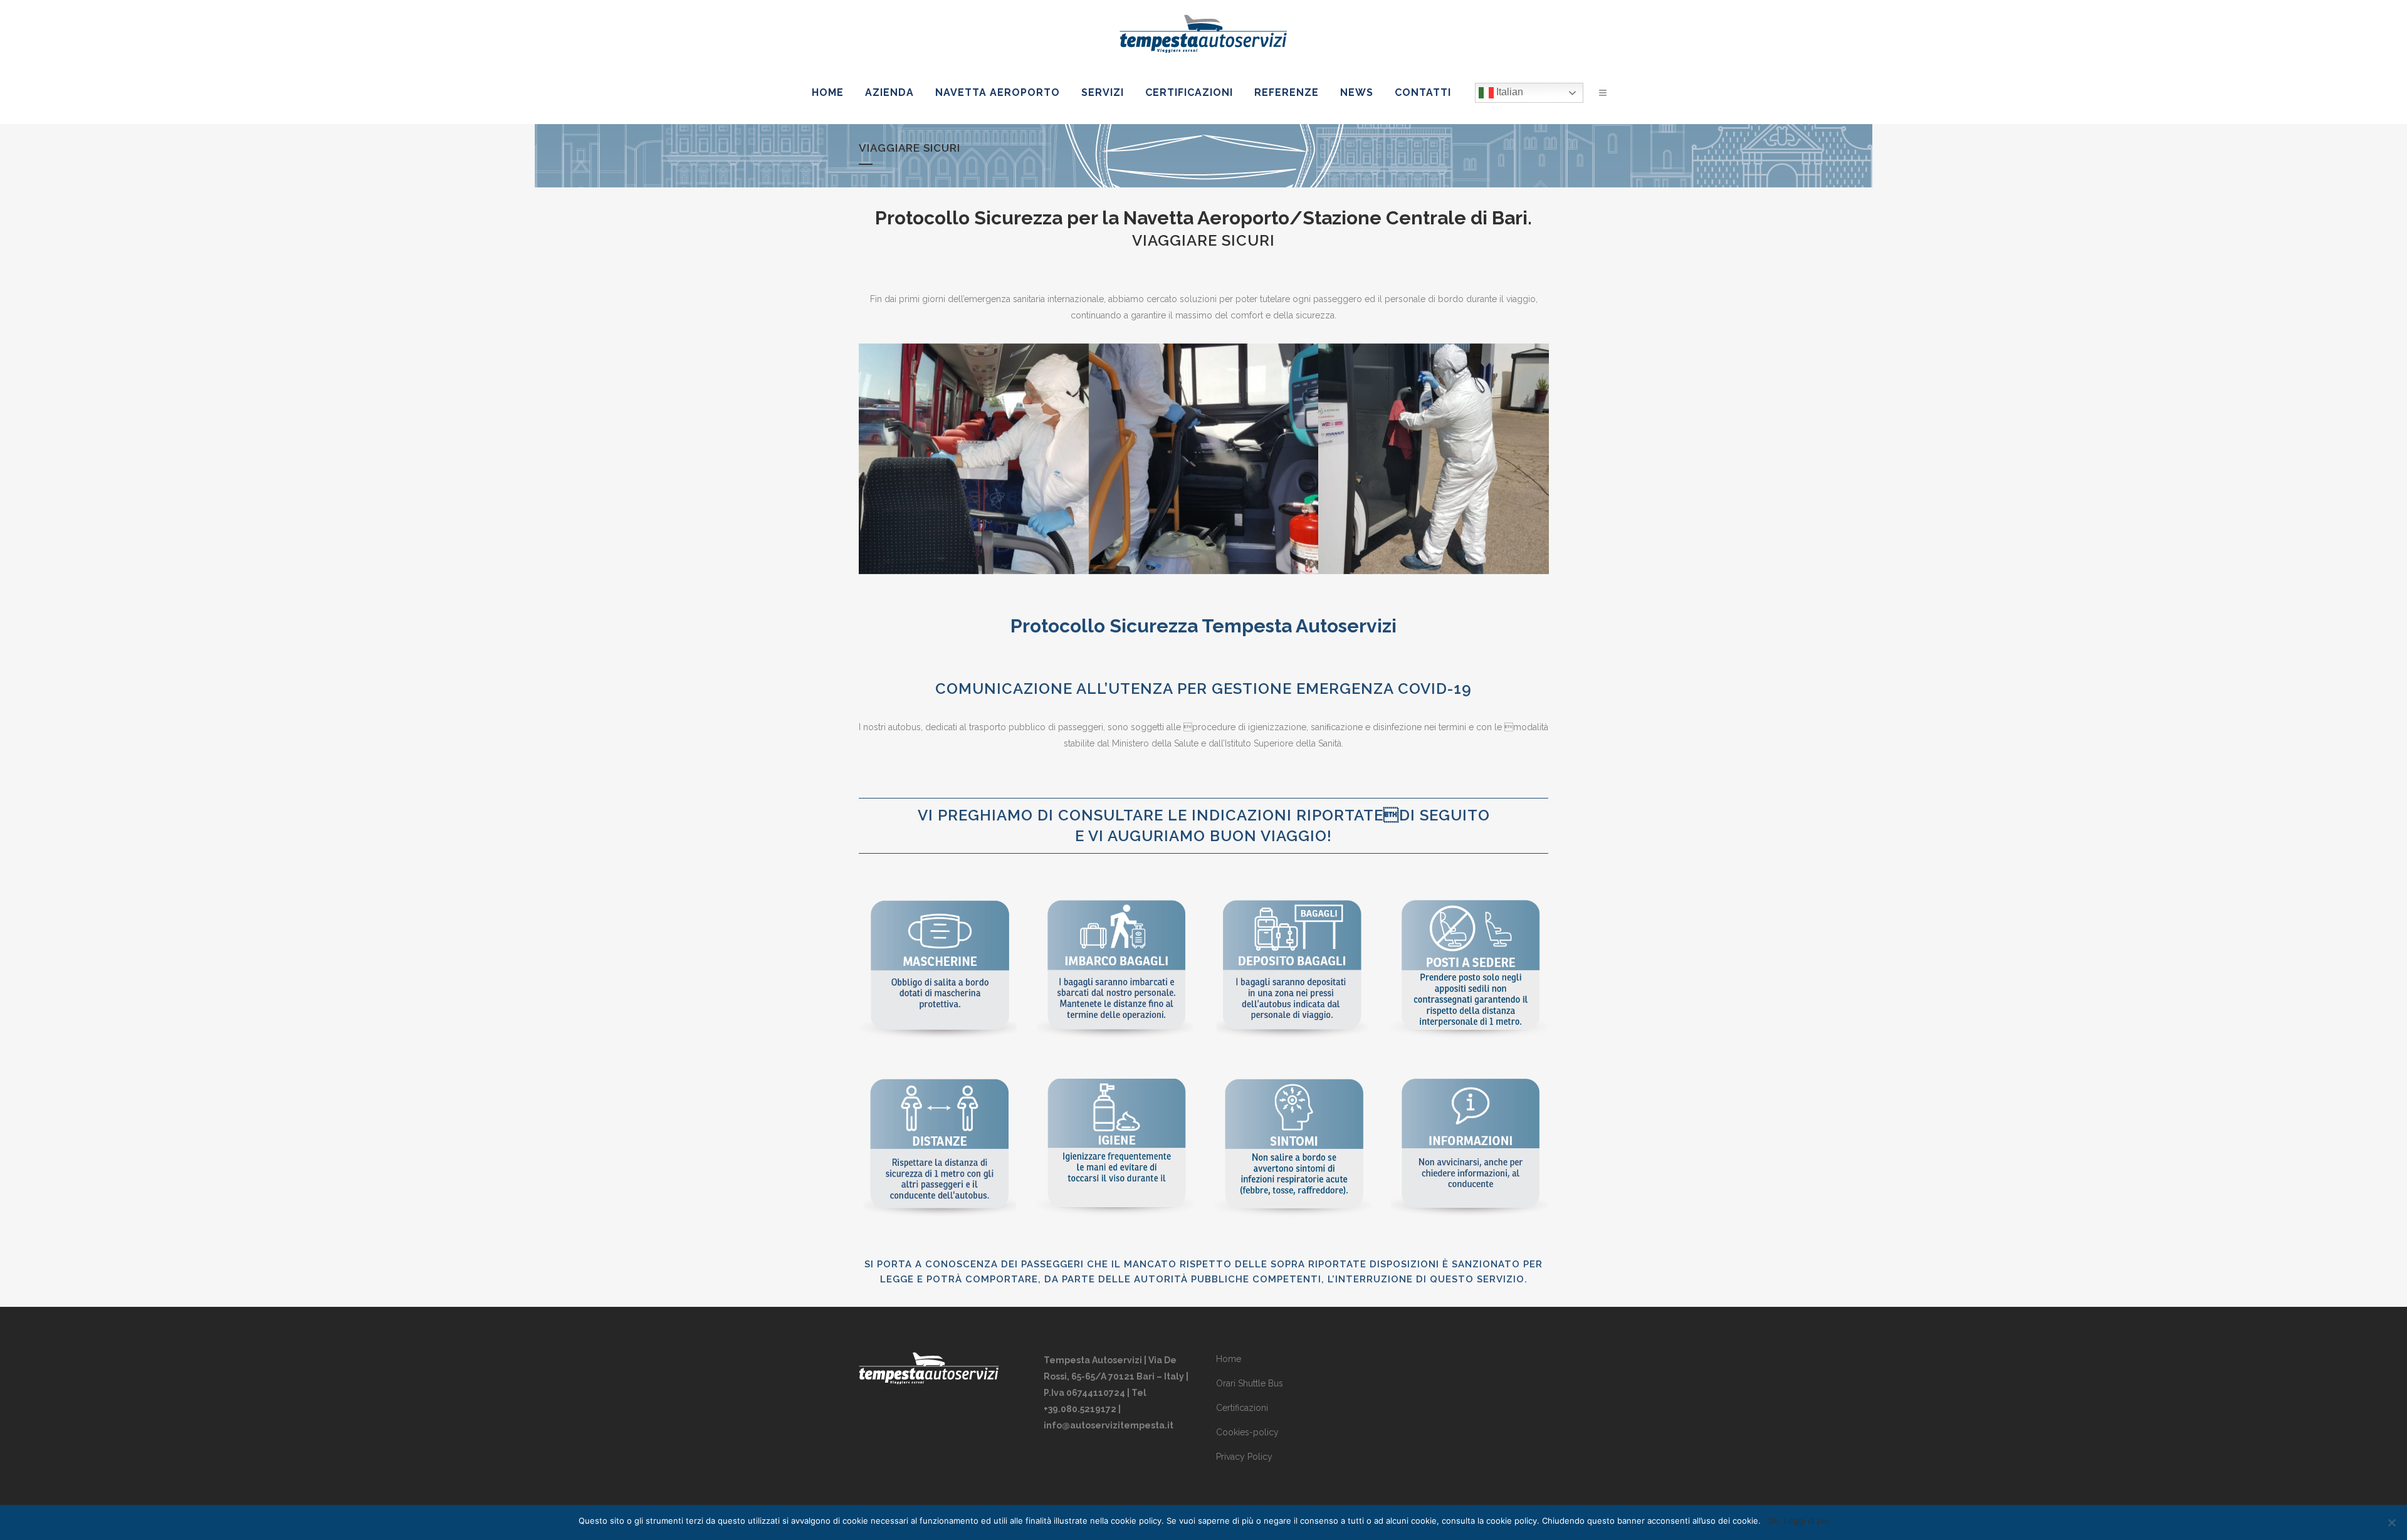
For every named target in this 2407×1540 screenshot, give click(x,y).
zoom (915, 483)
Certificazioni (1242, 1408)
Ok (1772, 1521)
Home (1229, 1359)
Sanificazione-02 (1203, 427)
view (971, 483)
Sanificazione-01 (974, 427)
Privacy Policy (1244, 1457)
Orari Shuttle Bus (1250, 1383)
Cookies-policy (1247, 1432)
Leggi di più (1807, 1521)
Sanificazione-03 (1433, 427)
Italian (1508, 92)
